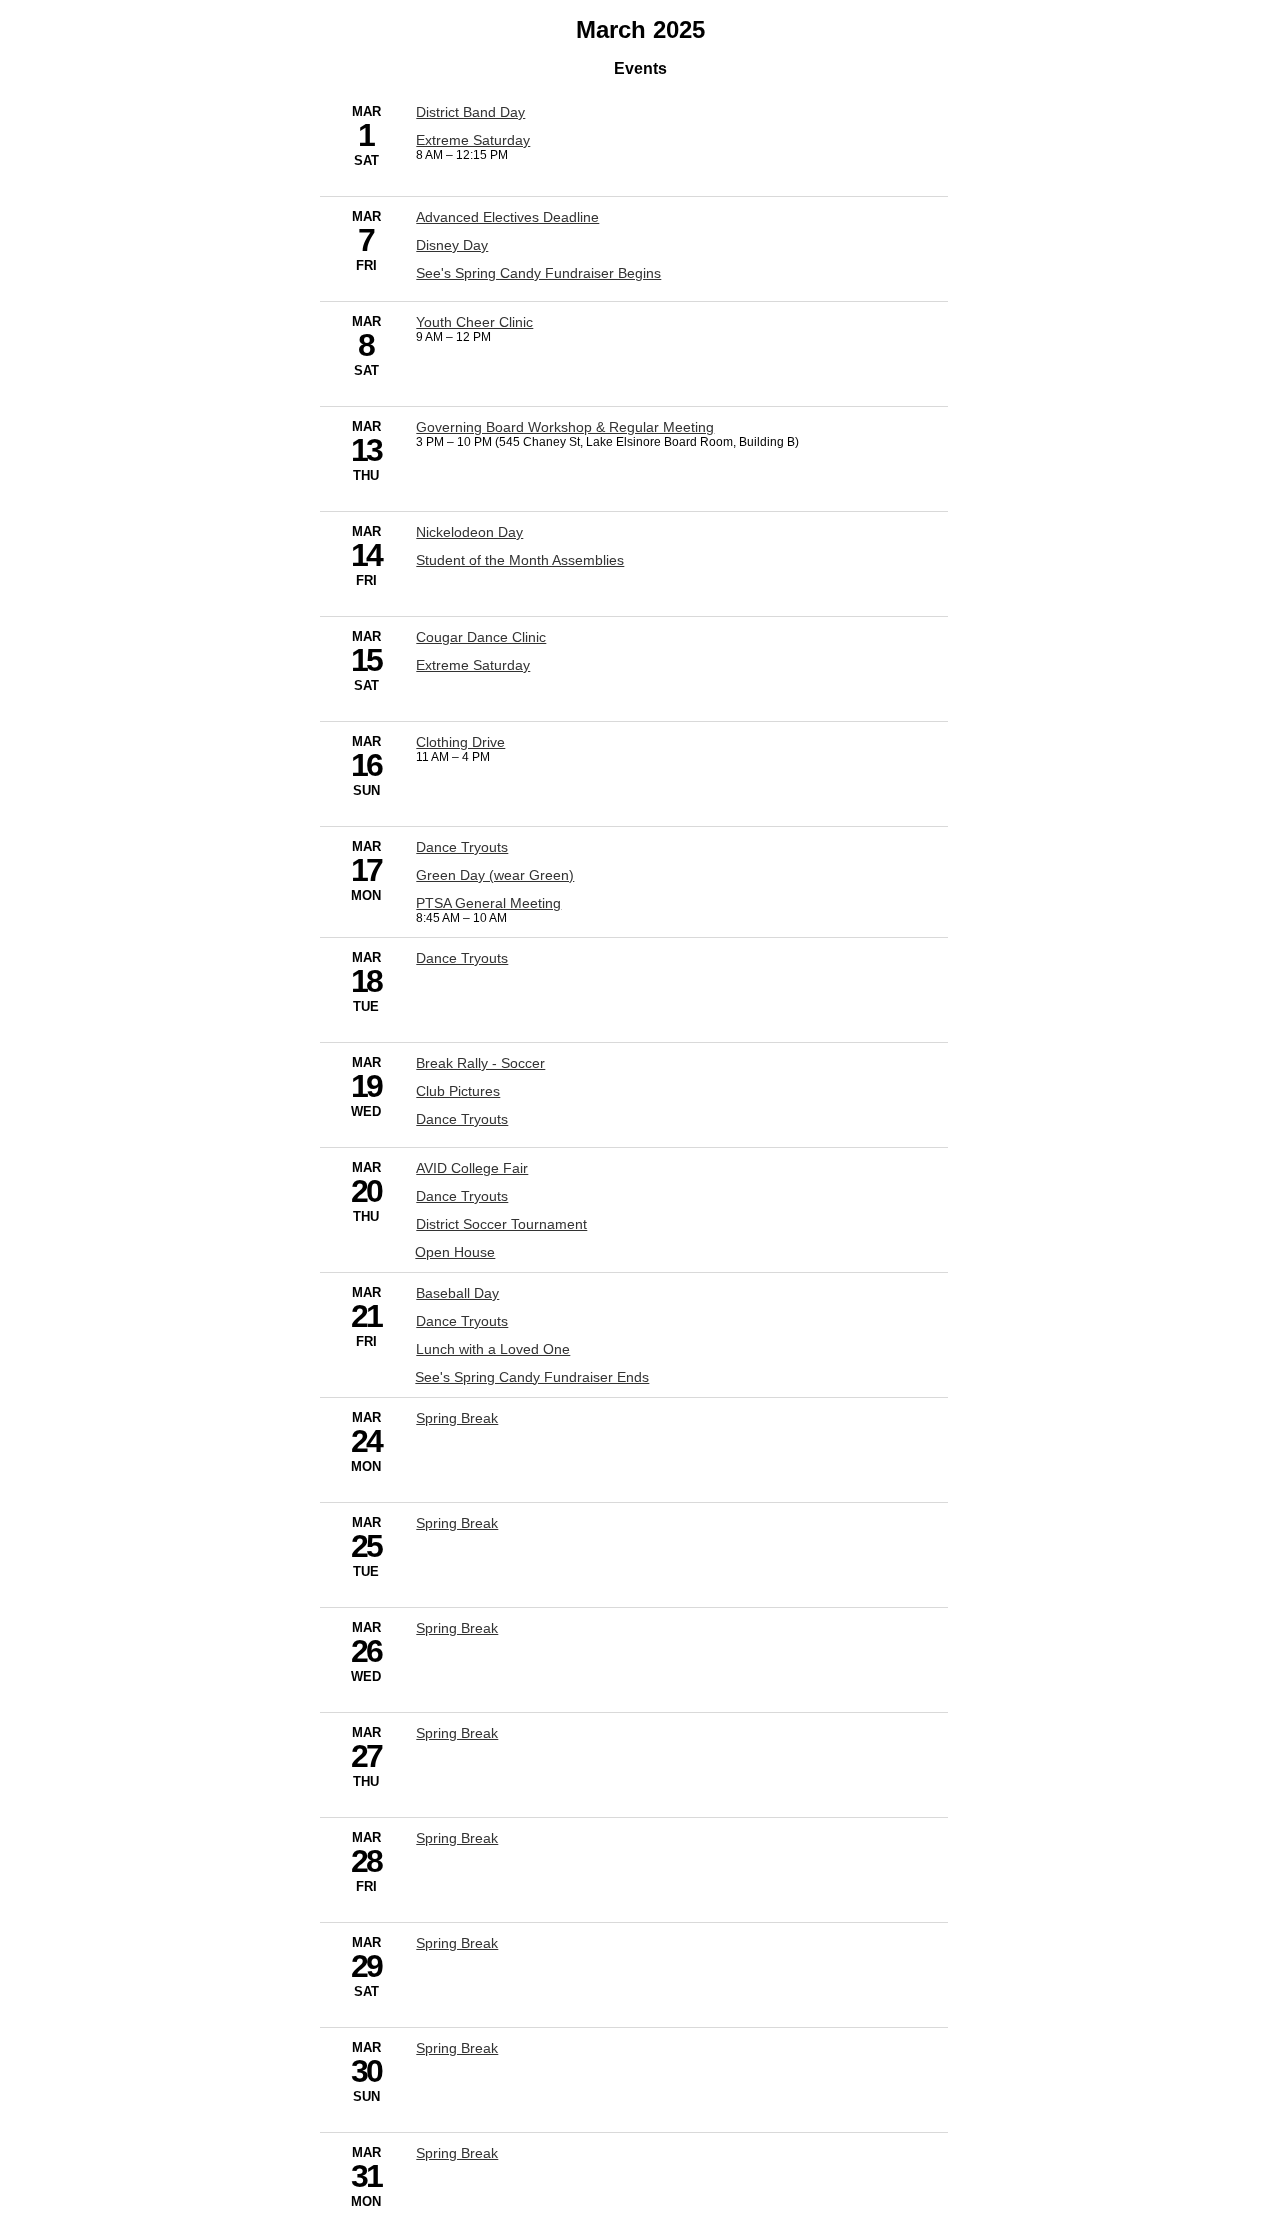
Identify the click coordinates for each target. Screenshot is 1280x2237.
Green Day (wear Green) (495, 875)
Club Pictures (458, 1091)
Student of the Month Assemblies (520, 560)
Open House (455, 1252)
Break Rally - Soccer (480, 1063)
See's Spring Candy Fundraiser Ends (532, 1377)
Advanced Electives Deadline (507, 217)
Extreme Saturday (473, 140)
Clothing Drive (460, 742)
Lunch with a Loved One (493, 1349)
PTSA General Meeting (488, 903)
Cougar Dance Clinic (481, 637)
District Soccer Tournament (501, 1224)
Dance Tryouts (462, 847)
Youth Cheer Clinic (474, 322)
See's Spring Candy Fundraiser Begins (538, 273)
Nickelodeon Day (469, 532)
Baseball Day (457, 1293)
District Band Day (470, 112)
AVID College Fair (472, 1168)
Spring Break (457, 1418)
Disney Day (452, 245)
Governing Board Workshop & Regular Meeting (565, 427)
